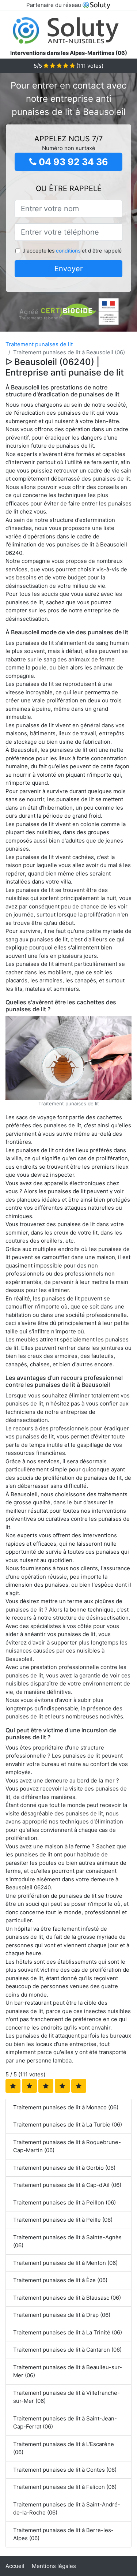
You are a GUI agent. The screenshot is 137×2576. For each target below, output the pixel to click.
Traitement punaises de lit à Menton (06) (65, 2263)
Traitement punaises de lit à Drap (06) (62, 2315)
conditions (68, 251)
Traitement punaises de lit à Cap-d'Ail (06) (67, 2185)
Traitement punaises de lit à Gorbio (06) (64, 2168)
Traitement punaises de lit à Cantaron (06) (67, 2350)
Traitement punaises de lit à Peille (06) (63, 2220)
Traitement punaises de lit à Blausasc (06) (67, 2298)
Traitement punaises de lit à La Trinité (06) (68, 2332)
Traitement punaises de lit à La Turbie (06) (68, 2125)
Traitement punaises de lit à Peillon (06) (64, 2202)
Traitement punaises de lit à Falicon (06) (65, 2487)
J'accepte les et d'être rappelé (72, 251)
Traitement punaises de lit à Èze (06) (60, 2280)
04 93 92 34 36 (72, 162)
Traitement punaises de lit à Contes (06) (65, 2470)
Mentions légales (54, 2566)
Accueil (15, 2566)
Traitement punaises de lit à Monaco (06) (66, 2107)
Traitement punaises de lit (39, 344)
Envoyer (68, 269)
